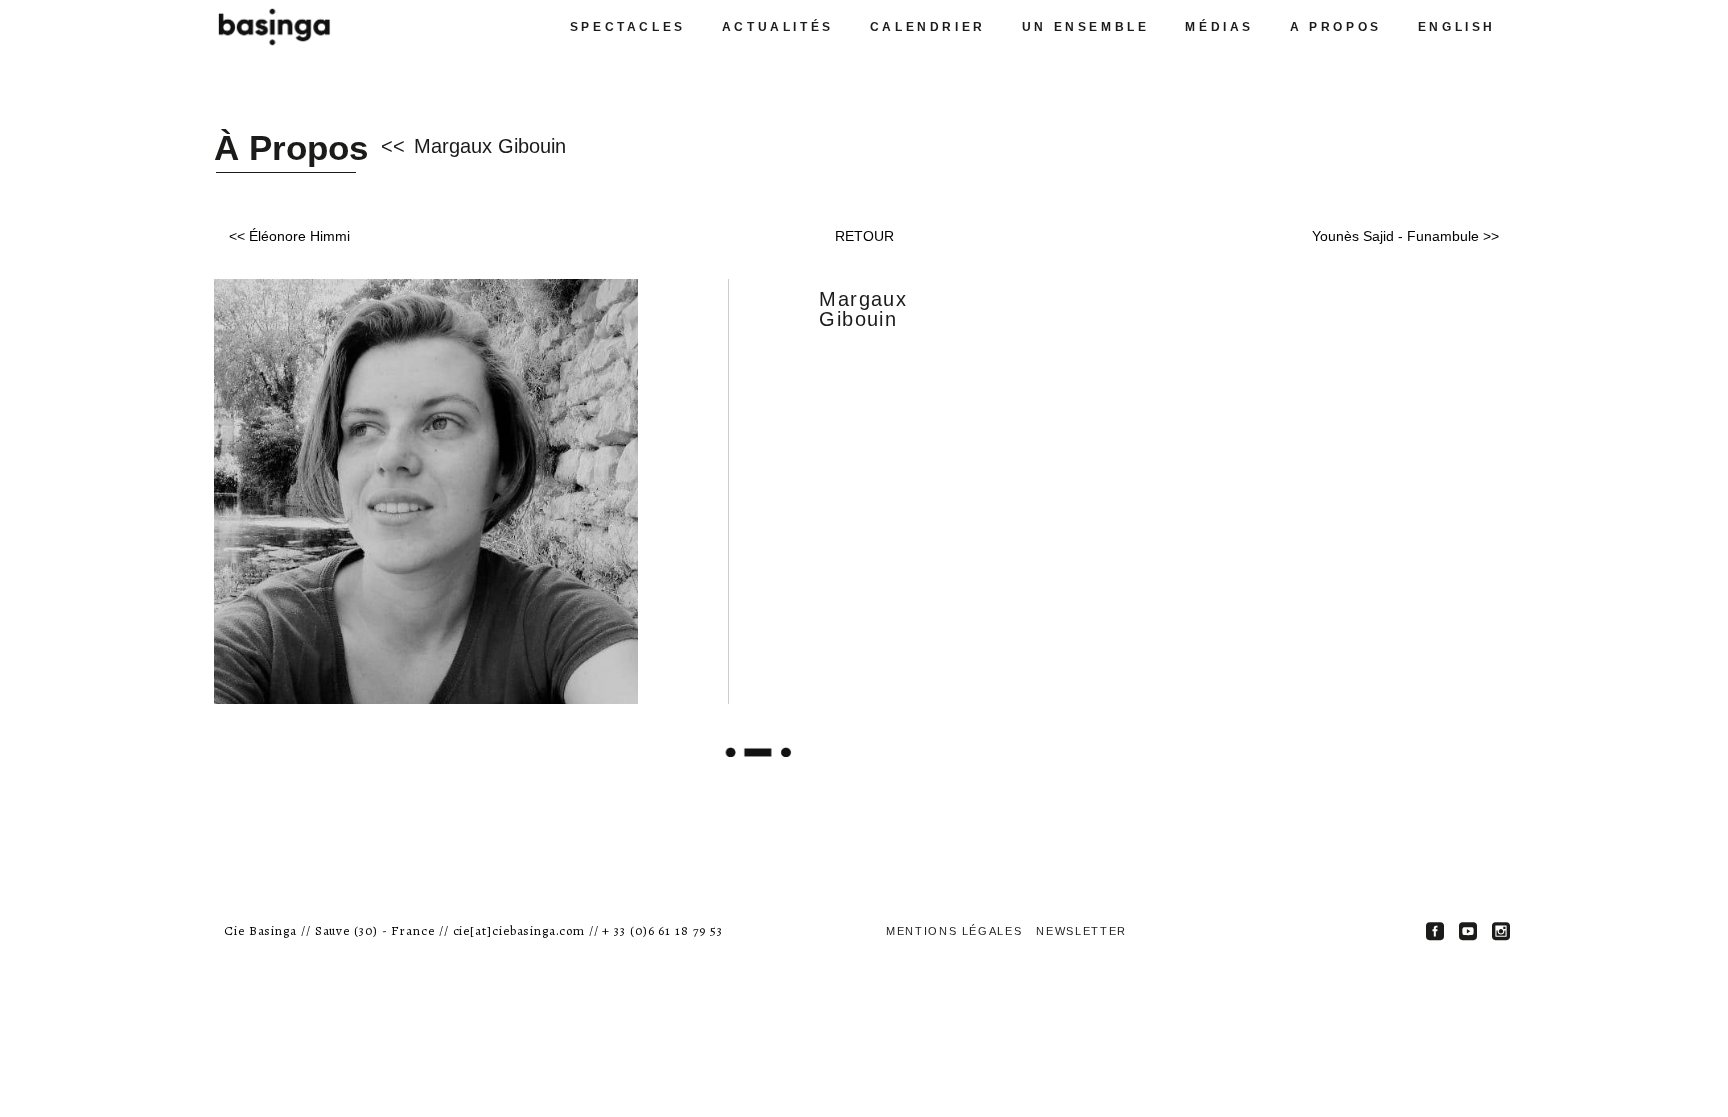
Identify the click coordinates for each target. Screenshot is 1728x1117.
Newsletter (1081, 931)
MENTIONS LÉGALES (954, 931)
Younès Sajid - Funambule (1395, 236)
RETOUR (864, 236)
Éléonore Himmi (299, 236)
